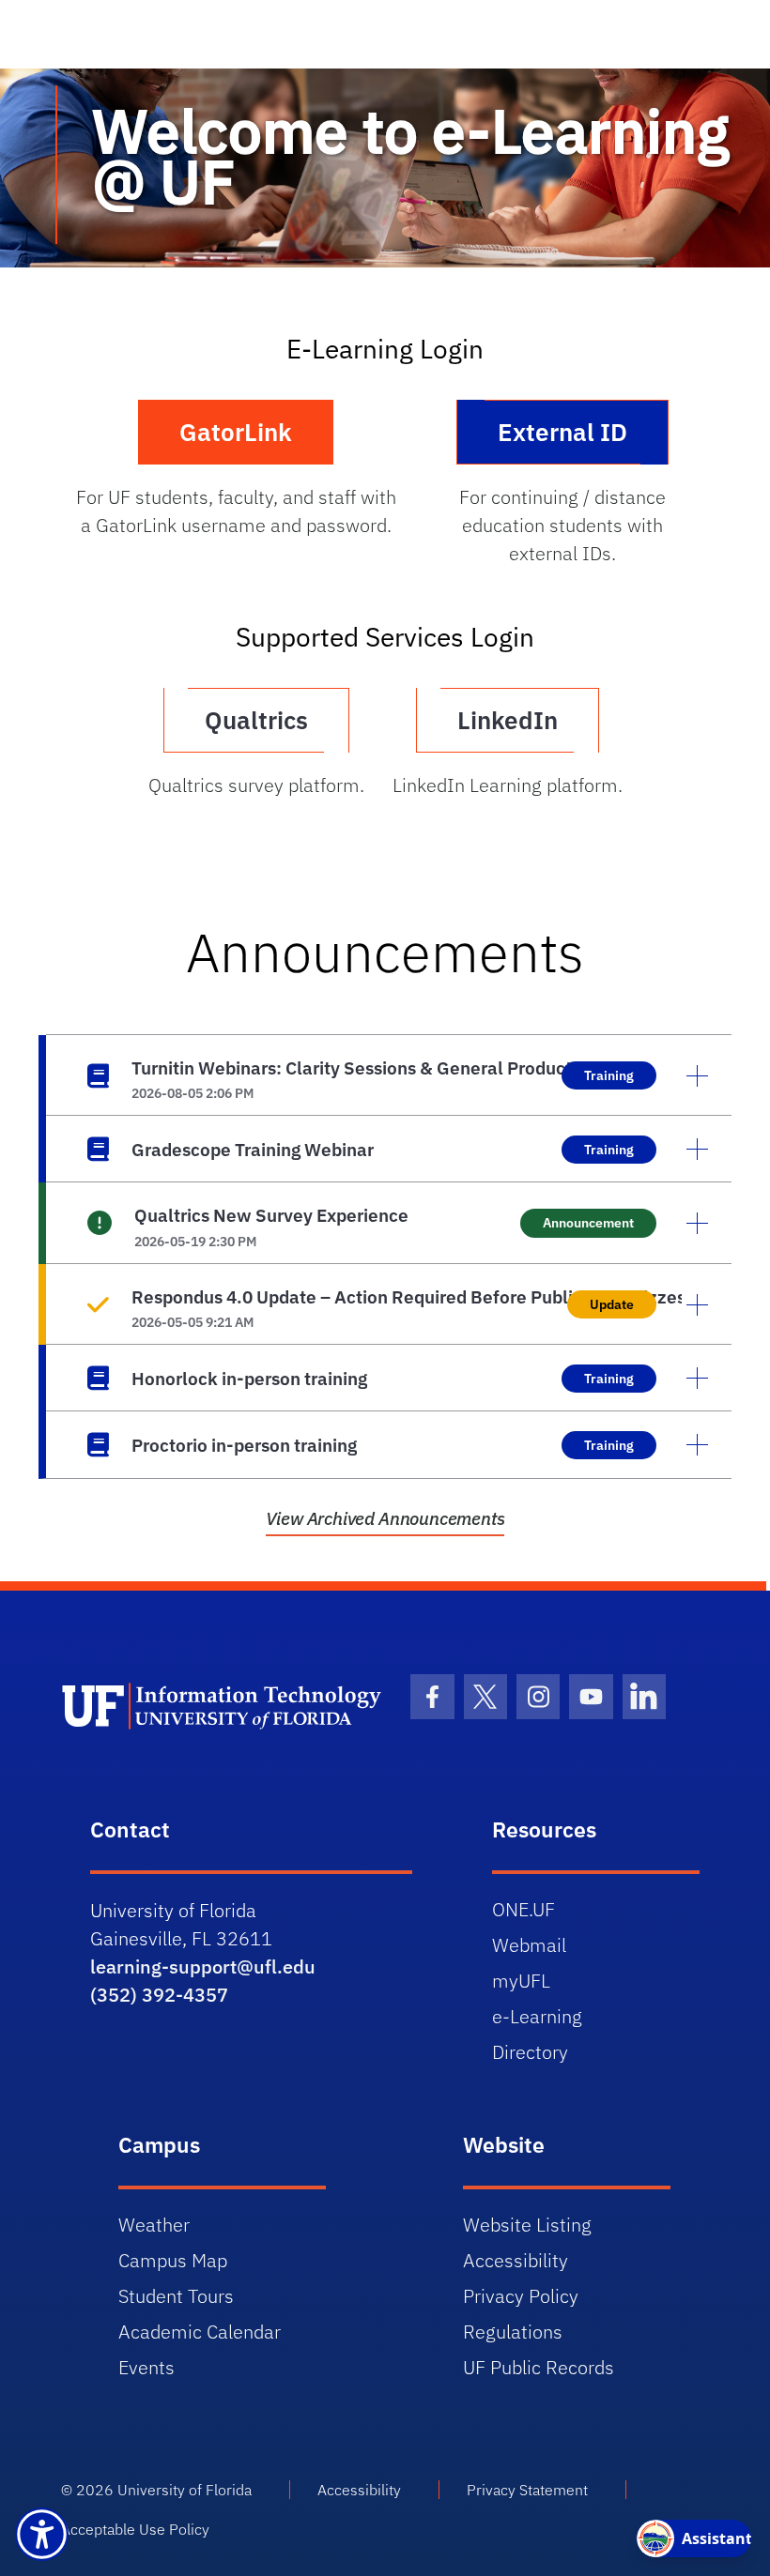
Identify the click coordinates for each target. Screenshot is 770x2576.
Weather (154, 2225)
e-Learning (537, 2016)
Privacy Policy (521, 2296)
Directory (530, 2052)
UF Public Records (539, 2367)
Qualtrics (256, 720)
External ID (562, 432)
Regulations (513, 2332)
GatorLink (236, 432)
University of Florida (185, 2490)
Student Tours (176, 2296)
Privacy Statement (527, 2490)
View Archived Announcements (385, 1518)
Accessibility (516, 2260)
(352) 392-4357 (159, 1995)
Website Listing (527, 2225)
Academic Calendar (200, 2332)
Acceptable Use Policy (135, 2529)
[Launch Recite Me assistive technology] (42, 2534)
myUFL (521, 1981)
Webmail (529, 1945)
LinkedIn (508, 720)
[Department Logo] (222, 1706)
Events (146, 2367)
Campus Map (173, 2260)
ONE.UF (524, 1909)
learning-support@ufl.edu (203, 1966)
